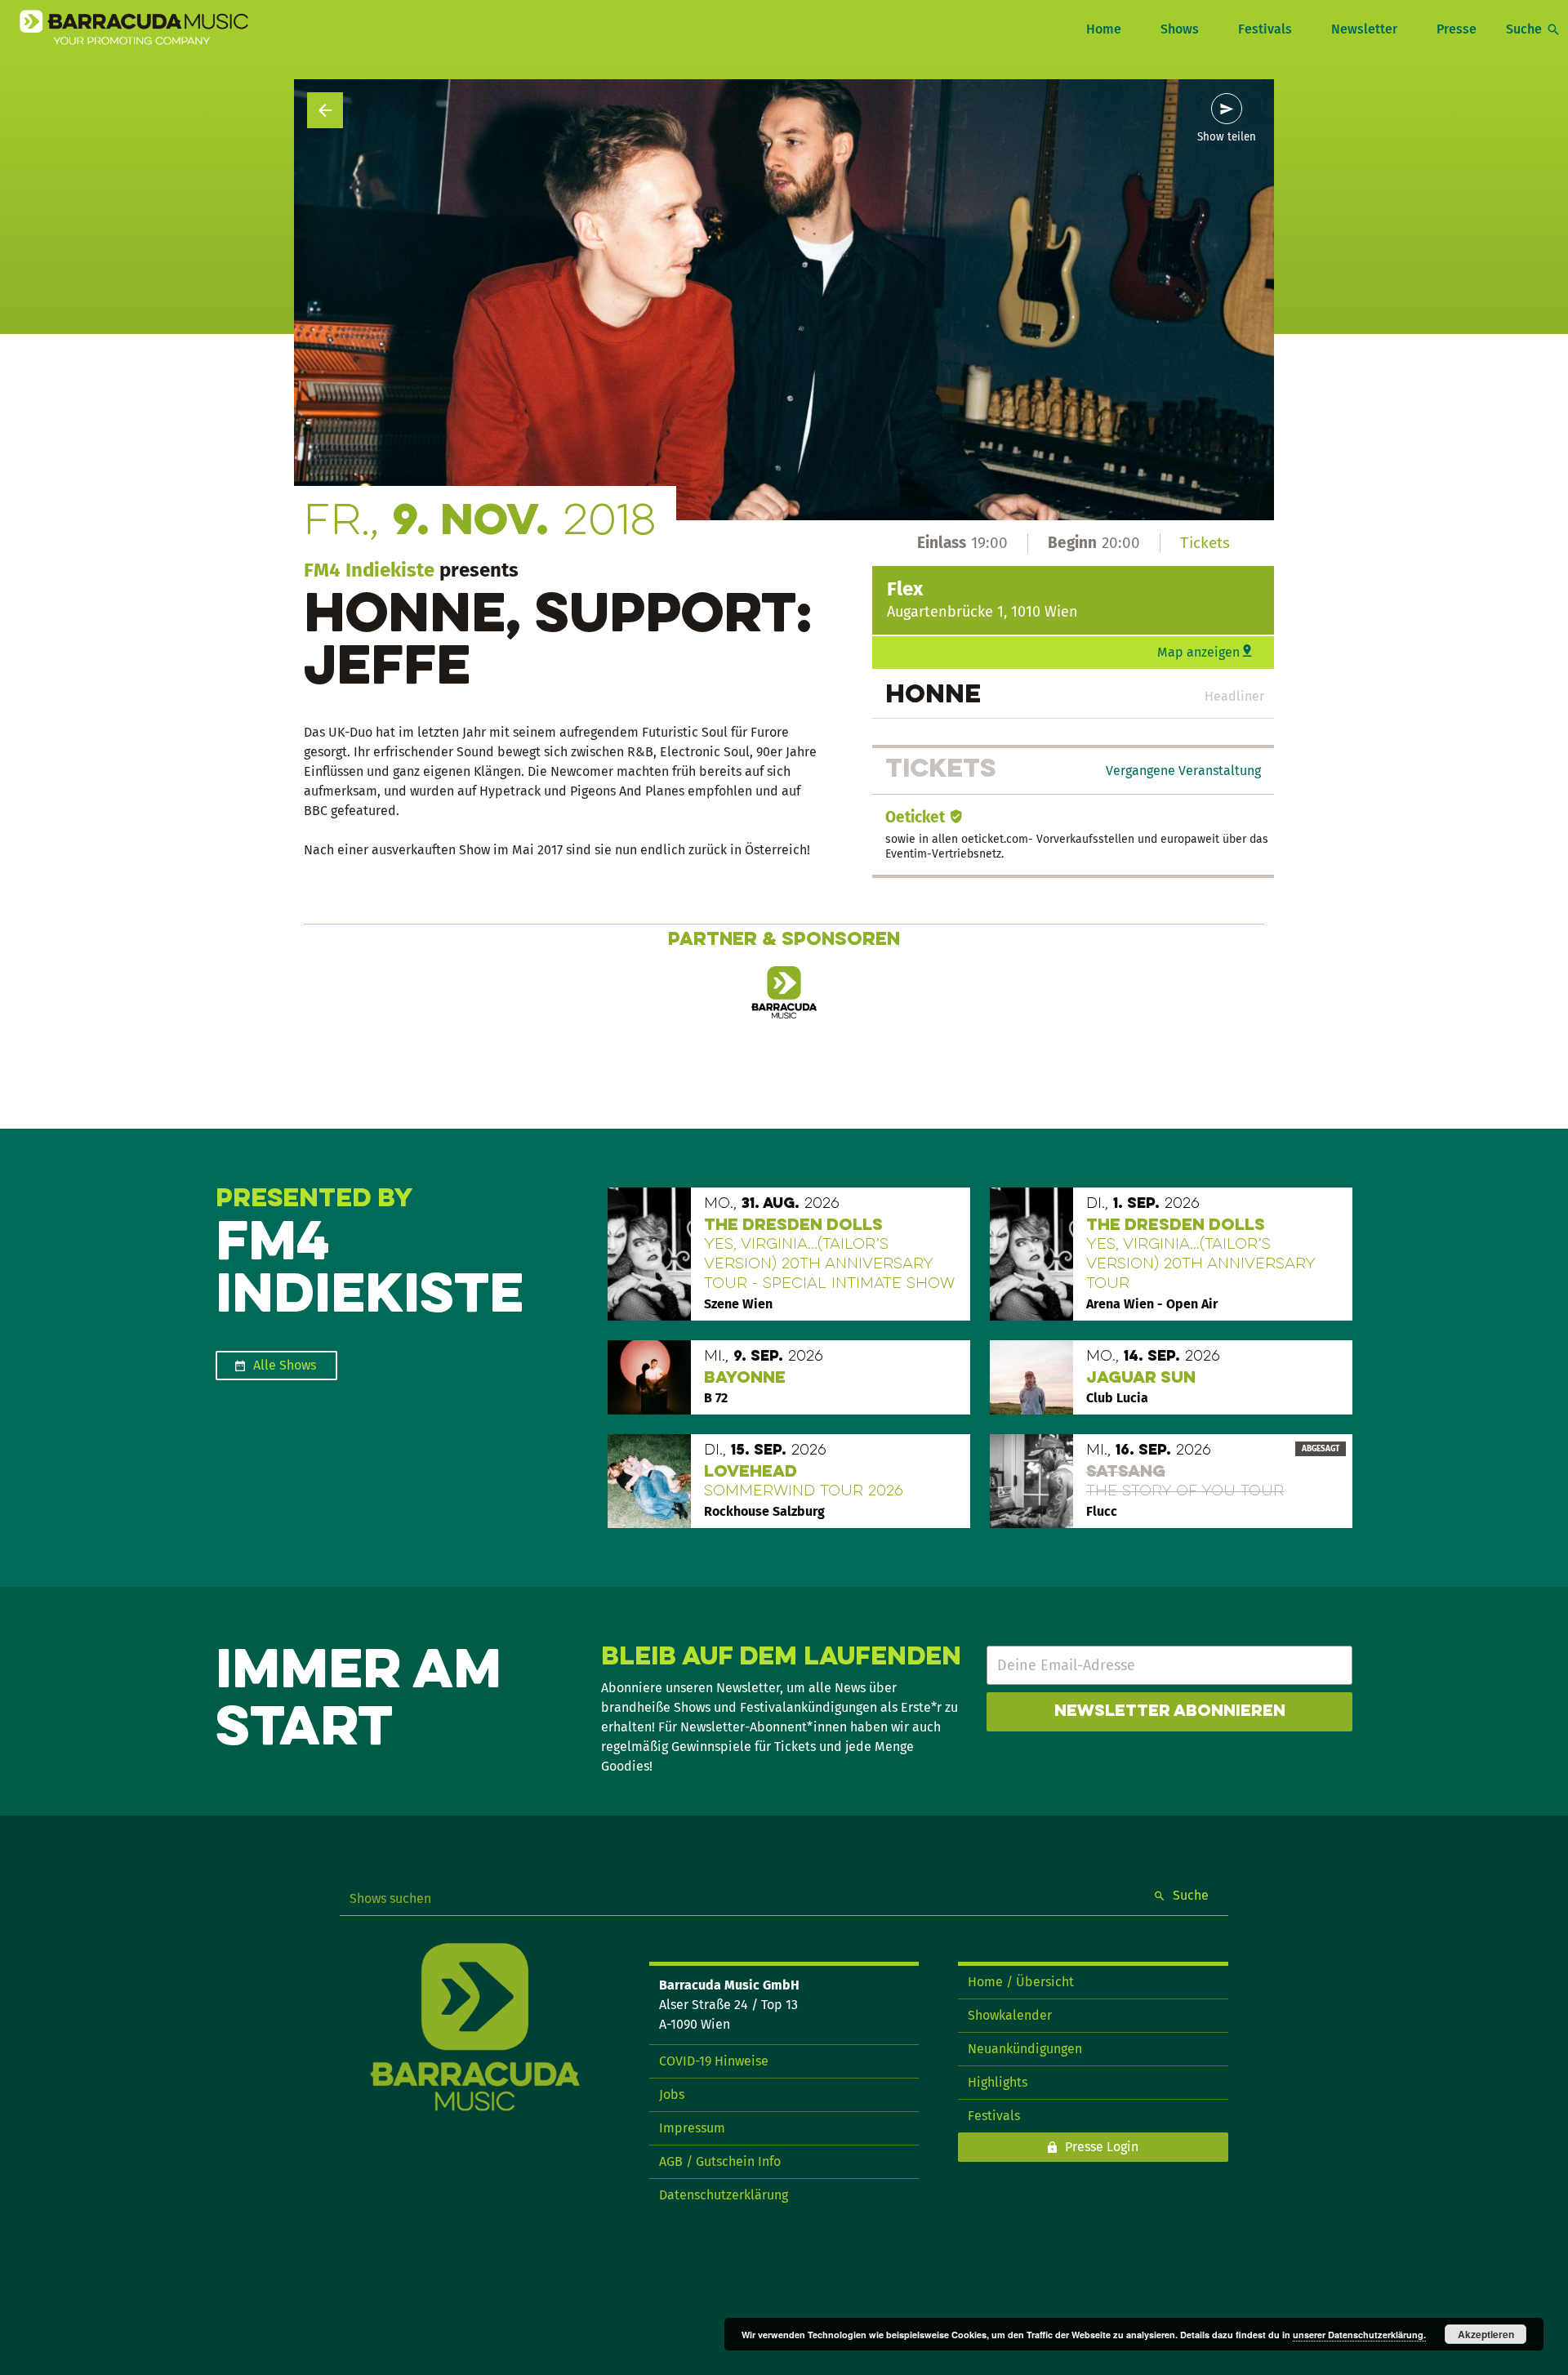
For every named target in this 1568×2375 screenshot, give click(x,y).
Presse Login (1102, 2147)
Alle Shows (285, 1365)
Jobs (672, 2094)
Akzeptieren (1486, 2334)
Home (1104, 29)
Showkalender (1010, 2015)
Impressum (692, 2128)
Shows (1180, 29)
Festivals (1265, 29)
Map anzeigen (1198, 652)
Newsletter (1364, 29)
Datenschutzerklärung (724, 2195)
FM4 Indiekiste (369, 570)
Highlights (998, 2082)
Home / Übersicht (1021, 1982)
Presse (1457, 29)
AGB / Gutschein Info (720, 2161)
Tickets (1205, 543)
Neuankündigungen (1025, 2049)
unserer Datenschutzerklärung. (1359, 2335)
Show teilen (1227, 137)
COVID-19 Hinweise (714, 2061)
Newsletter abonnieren (1170, 1712)
